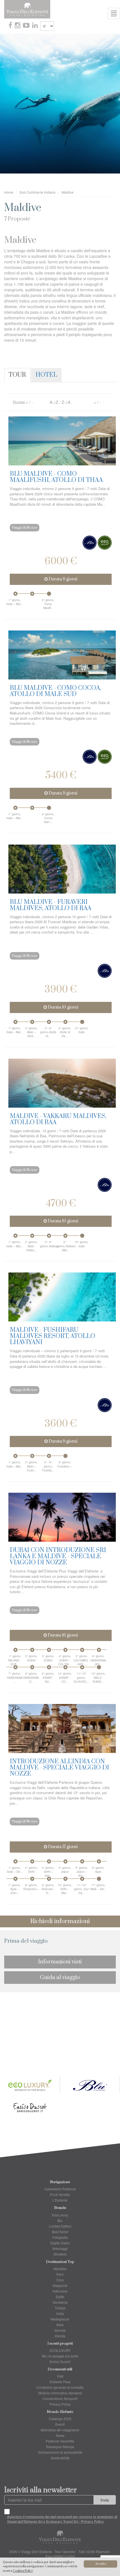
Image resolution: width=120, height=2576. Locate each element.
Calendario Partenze (60, 2189)
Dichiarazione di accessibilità (60, 2452)
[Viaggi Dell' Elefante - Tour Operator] (27, 9)
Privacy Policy (60, 2404)
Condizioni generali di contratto (60, 2387)
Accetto (101, 2564)
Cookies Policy (23, 2571)
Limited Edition (60, 2226)
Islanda (60, 2330)
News (60, 2435)
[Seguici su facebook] (11, 26)
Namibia (60, 2269)
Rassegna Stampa (60, 2447)
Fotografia (60, 2237)
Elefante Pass (60, 2382)
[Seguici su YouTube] (27, 26)
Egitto (60, 2297)
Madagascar (60, 2319)
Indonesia (60, 2291)
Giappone (60, 2285)
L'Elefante (60, 2200)
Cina (60, 2280)
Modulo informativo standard (60, 2393)
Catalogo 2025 (60, 2419)
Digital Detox (60, 2243)
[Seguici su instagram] (18, 26)
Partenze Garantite (60, 2441)
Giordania (60, 2302)
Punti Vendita (60, 2194)
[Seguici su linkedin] (35, 26)
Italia (60, 2325)
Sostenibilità (60, 2458)
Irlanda (60, 2336)
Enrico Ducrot (60, 2361)
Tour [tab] (17, 375)
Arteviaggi (60, 2248)
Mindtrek (60, 2254)
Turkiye (60, 2308)
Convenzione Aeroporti (60, 2398)
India (60, 2313)
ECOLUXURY (60, 2350)
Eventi (60, 2424)
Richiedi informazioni (60, 1921)
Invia (105, 2500)
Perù (60, 2274)
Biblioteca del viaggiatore (60, 2430)
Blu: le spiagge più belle (60, 2356)
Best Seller (60, 2232)
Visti (60, 2376)
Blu (60, 2220)
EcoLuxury (60, 2215)
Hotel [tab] (46, 375)
